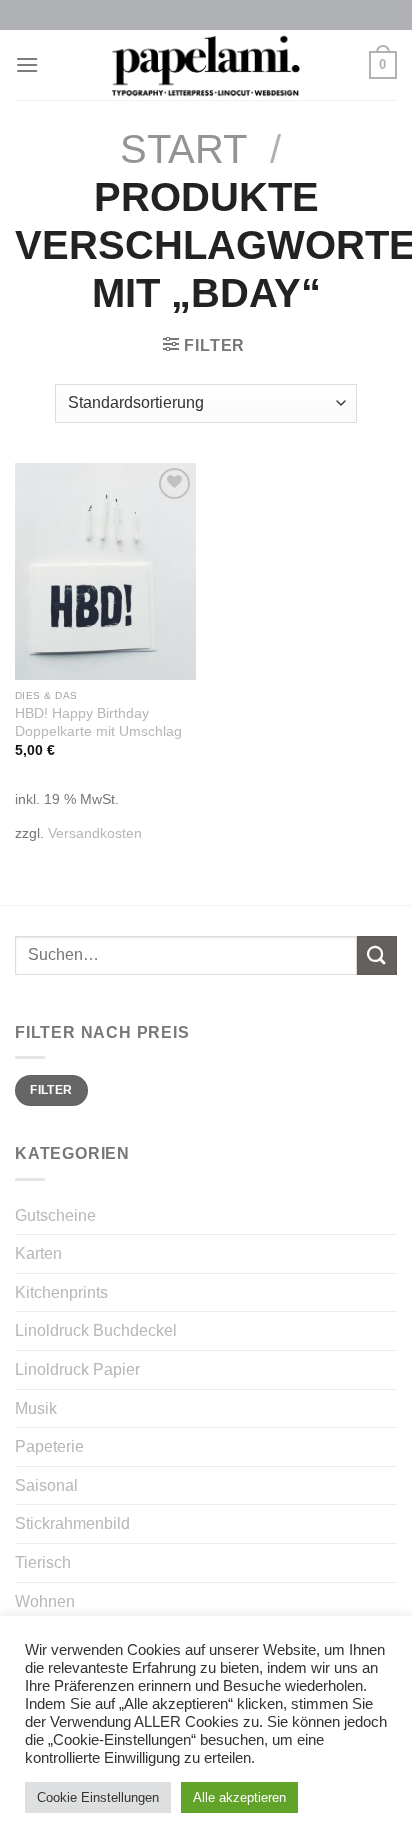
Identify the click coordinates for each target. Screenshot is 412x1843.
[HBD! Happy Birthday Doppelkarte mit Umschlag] (105, 571)
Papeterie (49, 1446)
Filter (51, 1090)
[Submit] (377, 955)
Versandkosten (95, 833)
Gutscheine (55, 1215)
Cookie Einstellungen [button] (98, 1797)
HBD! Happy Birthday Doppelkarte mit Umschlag (98, 722)
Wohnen (45, 1601)
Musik (36, 1408)
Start (183, 149)
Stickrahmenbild (72, 1523)
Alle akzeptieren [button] (239, 1797)
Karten (38, 1253)
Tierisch (43, 1562)
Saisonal (46, 1485)
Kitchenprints (61, 1292)
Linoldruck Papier (77, 1369)
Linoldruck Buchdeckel (96, 1330)
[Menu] (27, 64)
